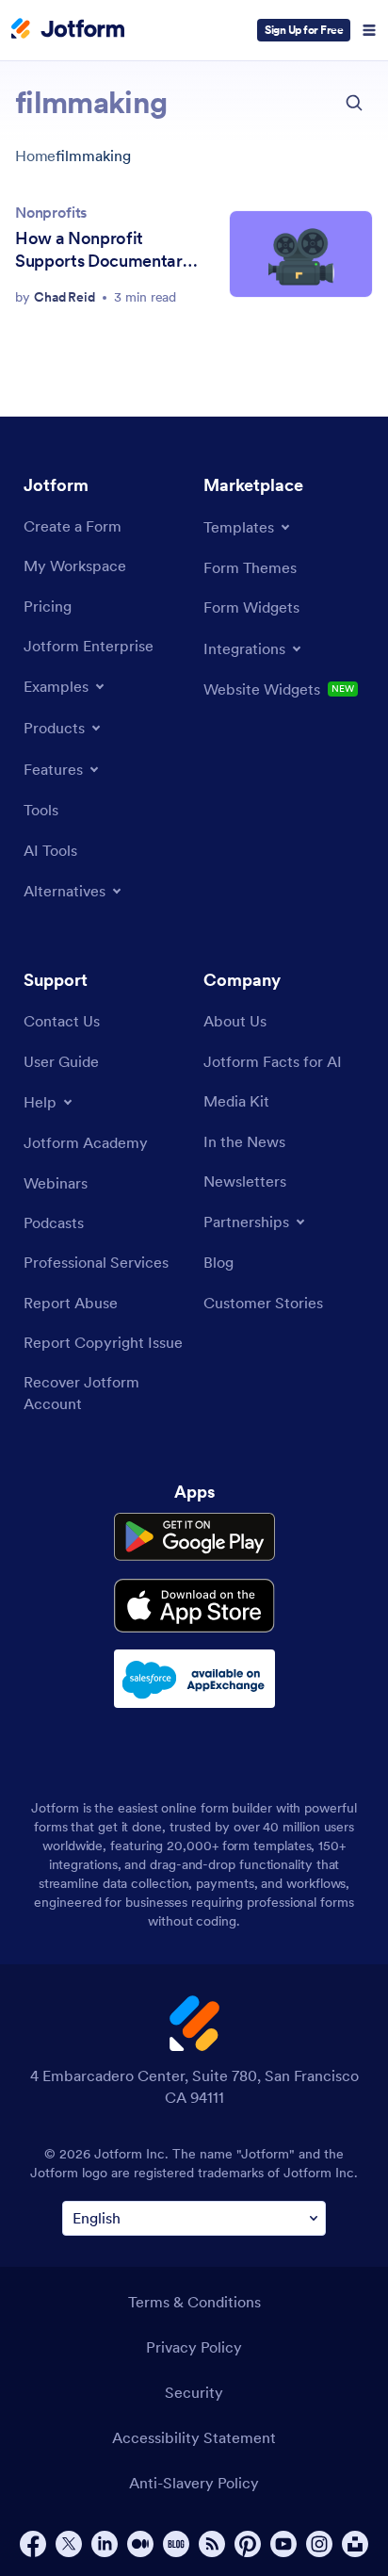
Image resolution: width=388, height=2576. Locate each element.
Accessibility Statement (194, 2437)
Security (194, 2392)
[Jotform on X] (69, 2544)
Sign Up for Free (304, 30)
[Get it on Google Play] (194, 1537)
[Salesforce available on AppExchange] (194, 1679)
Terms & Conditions (194, 2302)
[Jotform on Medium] (140, 2544)
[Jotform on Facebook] (33, 2544)
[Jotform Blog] (176, 2544)
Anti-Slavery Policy (194, 2483)
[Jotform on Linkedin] (105, 2544)
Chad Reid (65, 297)
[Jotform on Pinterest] (248, 2544)
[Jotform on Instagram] (319, 2544)
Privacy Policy (194, 2347)
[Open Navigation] (369, 30)
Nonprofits (51, 212)
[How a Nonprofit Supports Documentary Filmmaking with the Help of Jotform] (301, 254)
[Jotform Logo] (68, 30)
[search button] (354, 103)
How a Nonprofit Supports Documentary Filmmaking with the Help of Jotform (103, 250)
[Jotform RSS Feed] (212, 2544)
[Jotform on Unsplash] (355, 2544)
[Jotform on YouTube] (283, 2544)
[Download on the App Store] (194, 1606)
